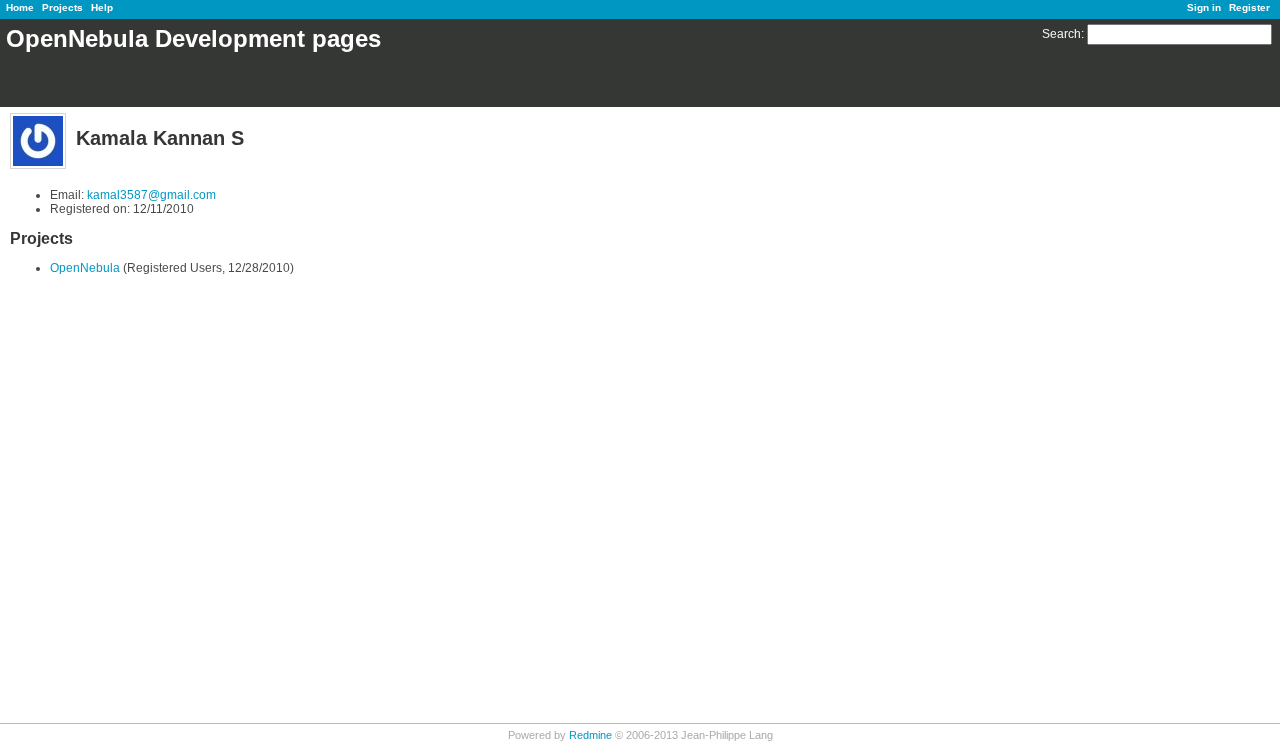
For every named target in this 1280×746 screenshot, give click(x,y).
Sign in (1204, 7)
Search (1061, 34)
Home (20, 7)
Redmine (590, 735)
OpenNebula (85, 268)
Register (1249, 7)
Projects (62, 7)
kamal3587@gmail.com (151, 195)
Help (102, 7)
